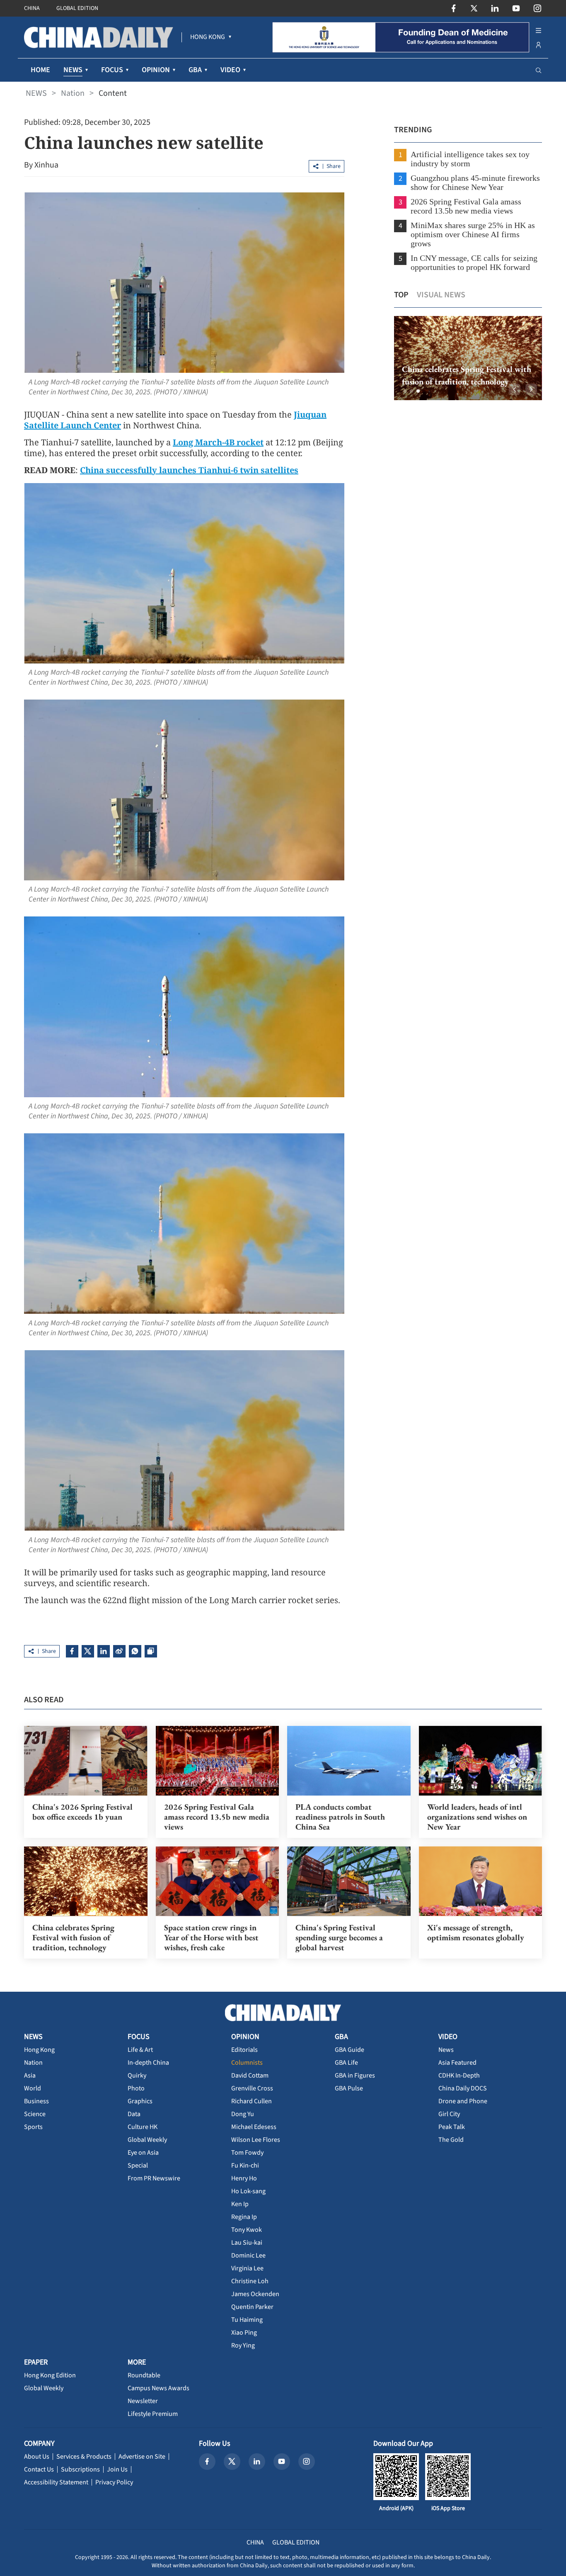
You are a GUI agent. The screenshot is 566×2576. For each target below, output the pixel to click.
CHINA (32, 8)
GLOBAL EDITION (77, 8)
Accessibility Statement (56, 2482)
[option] (468, 358)
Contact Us (39, 2469)
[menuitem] (208, 37)
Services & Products (84, 2457)
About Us (37, 2457)
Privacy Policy (114, 2482)
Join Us (117, 2469)
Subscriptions (80, 2469)
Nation (73, 93)
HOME (40, 70)
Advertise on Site (142, 2457)
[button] (405, 391)
